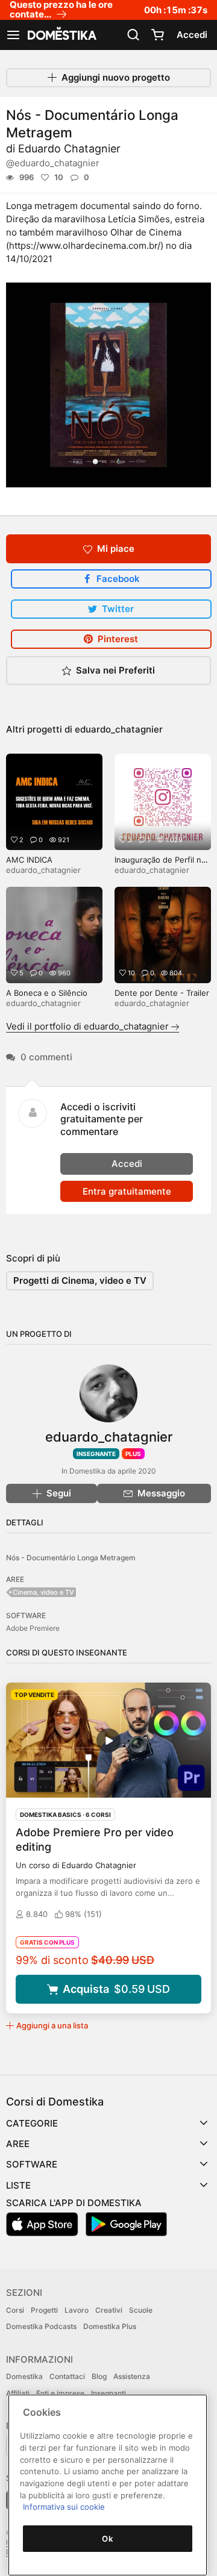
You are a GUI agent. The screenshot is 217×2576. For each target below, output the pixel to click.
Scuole (141, 2310)
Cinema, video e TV (43, 1592)
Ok (107, 2539)
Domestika (24, 2376)
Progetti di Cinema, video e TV (80, 1280)
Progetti (44, 2310)
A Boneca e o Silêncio (47, 993)
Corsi (15, 2310)
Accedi (192, 35)
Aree (18, 2144)
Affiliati (18, 2393)
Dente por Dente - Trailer (162, 993)
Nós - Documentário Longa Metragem (71, 1558)
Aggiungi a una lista (52, 2025)
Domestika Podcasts (41, 2326)
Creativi (109, 2310)
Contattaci (67, 2376)
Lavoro (77, 2310)
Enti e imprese (60, 2393)
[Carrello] (157, 35)
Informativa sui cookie (64, 2507)
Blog (99, 2376)
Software (32, 2164)
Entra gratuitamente (127, 1191)
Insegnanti (108, 2393)
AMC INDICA (29, 860)
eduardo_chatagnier (119, 729)
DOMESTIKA (61, 35)
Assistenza (132, 2376)
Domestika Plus (110, 2326)
